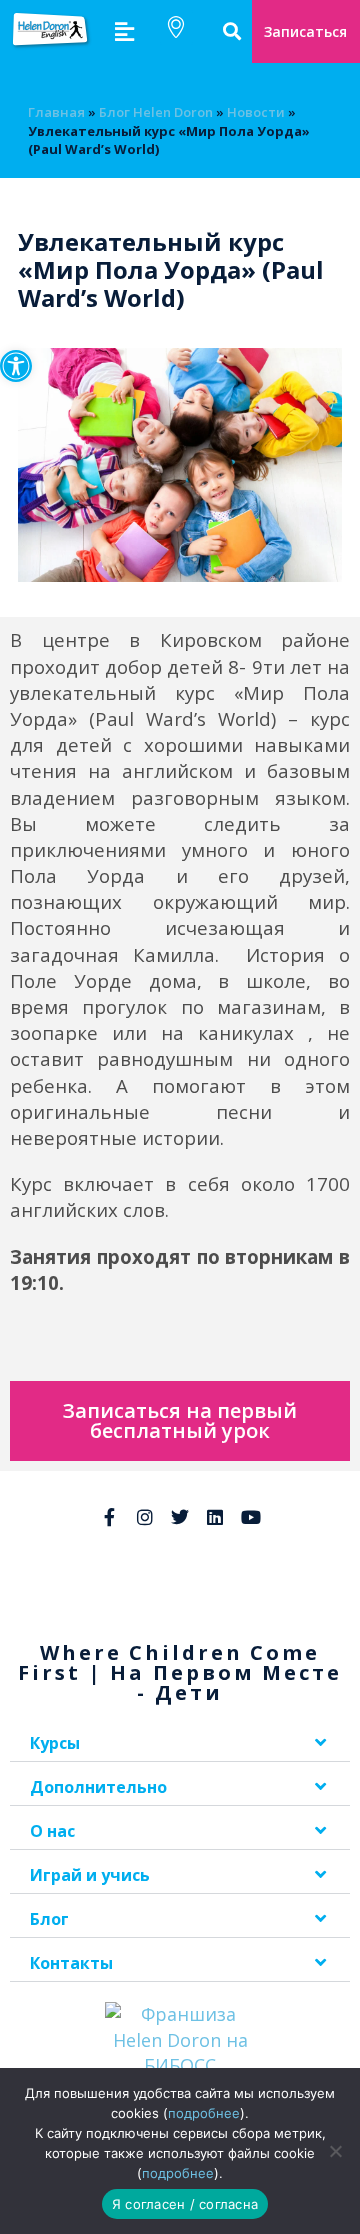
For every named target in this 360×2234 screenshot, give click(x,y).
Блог (49, 1919)
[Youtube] (251, 1517)
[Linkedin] (215, 1517)
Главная (56, 112)
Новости (256, 112)
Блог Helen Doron (156, 112)
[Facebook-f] (109, 1517)
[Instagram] (144, 1517)
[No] (335, 2151)
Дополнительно (98, 1787)
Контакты (71, 1963)
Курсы (55, 1743)
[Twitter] (180, 1517)
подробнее (204, 2113)
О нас (52, 1831)
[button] (16, 366)
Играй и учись (90, 1875)
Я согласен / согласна (185, 2204)
